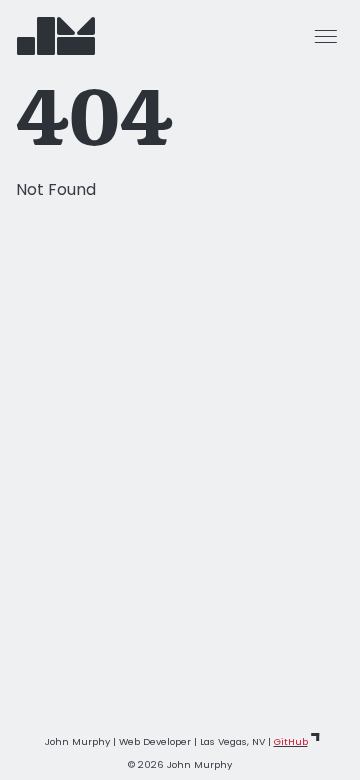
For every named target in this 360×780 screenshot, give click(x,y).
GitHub (291, 741)
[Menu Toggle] (326, 36)
